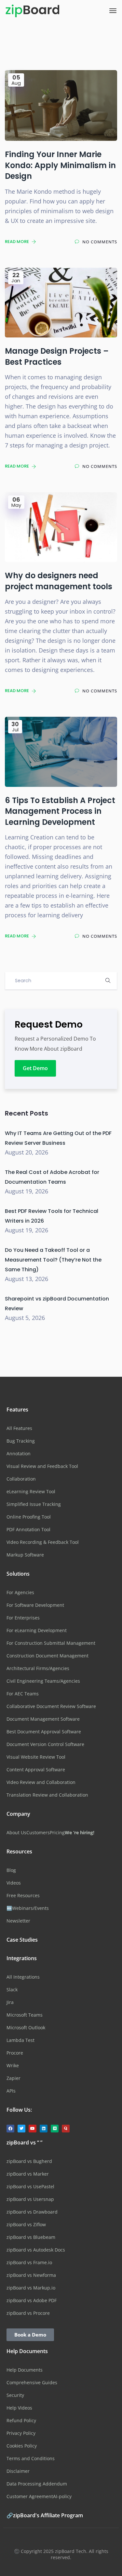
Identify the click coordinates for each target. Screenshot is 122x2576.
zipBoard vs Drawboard (32, 2212)
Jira (10, 2002)
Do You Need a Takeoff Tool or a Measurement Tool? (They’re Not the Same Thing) (53, 1260)
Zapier (14, 2078)
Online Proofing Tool (29, 1517)
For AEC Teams (23, 1694)
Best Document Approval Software (44, 1732)
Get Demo (35, 1068)
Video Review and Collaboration (41, 1782)
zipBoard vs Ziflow (26, 2224)
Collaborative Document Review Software (51, 1706)
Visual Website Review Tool (36, 1757)
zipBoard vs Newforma (31, 2275)
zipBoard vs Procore (28, 2313)
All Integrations (23, 1977)
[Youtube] (33, 2129)
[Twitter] (21, 2129)
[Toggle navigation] (113, 11)
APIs (11, 2091)
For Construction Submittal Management (51, 1643)
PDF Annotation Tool (28, 1529)
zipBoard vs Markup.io (31, 2288)
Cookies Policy (22, 2446)
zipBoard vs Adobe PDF (32, 2300)
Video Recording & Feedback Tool (43, 1542)
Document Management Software (43, 1719)
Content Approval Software (36, 1770)
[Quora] (66, 2129)
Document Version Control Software (45, 1744)
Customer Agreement (30, 2496)
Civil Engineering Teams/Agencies (43, 1681)
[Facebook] (10, 2129)
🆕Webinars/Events (28, 1908)
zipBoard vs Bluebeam (31, 2237)
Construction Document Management (47, 1656)
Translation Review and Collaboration (47, 1795)
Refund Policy (21, 2420)
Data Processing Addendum (37, 2484)
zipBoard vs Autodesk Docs (36, 2250)
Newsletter (18, 1921)
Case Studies (22, 1940)
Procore (15, 2053)
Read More (17, 242)
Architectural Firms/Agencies (38, 1668)
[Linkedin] (44, 2129)
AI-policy (62, 2496)
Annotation (19, 1453)
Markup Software (25, 1555)
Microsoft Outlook (26, 2027)
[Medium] (55, 2129)
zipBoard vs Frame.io (29, 2262)
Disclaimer (18, 2471)
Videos (14, 1883)
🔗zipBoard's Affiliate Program (45, 2515)
